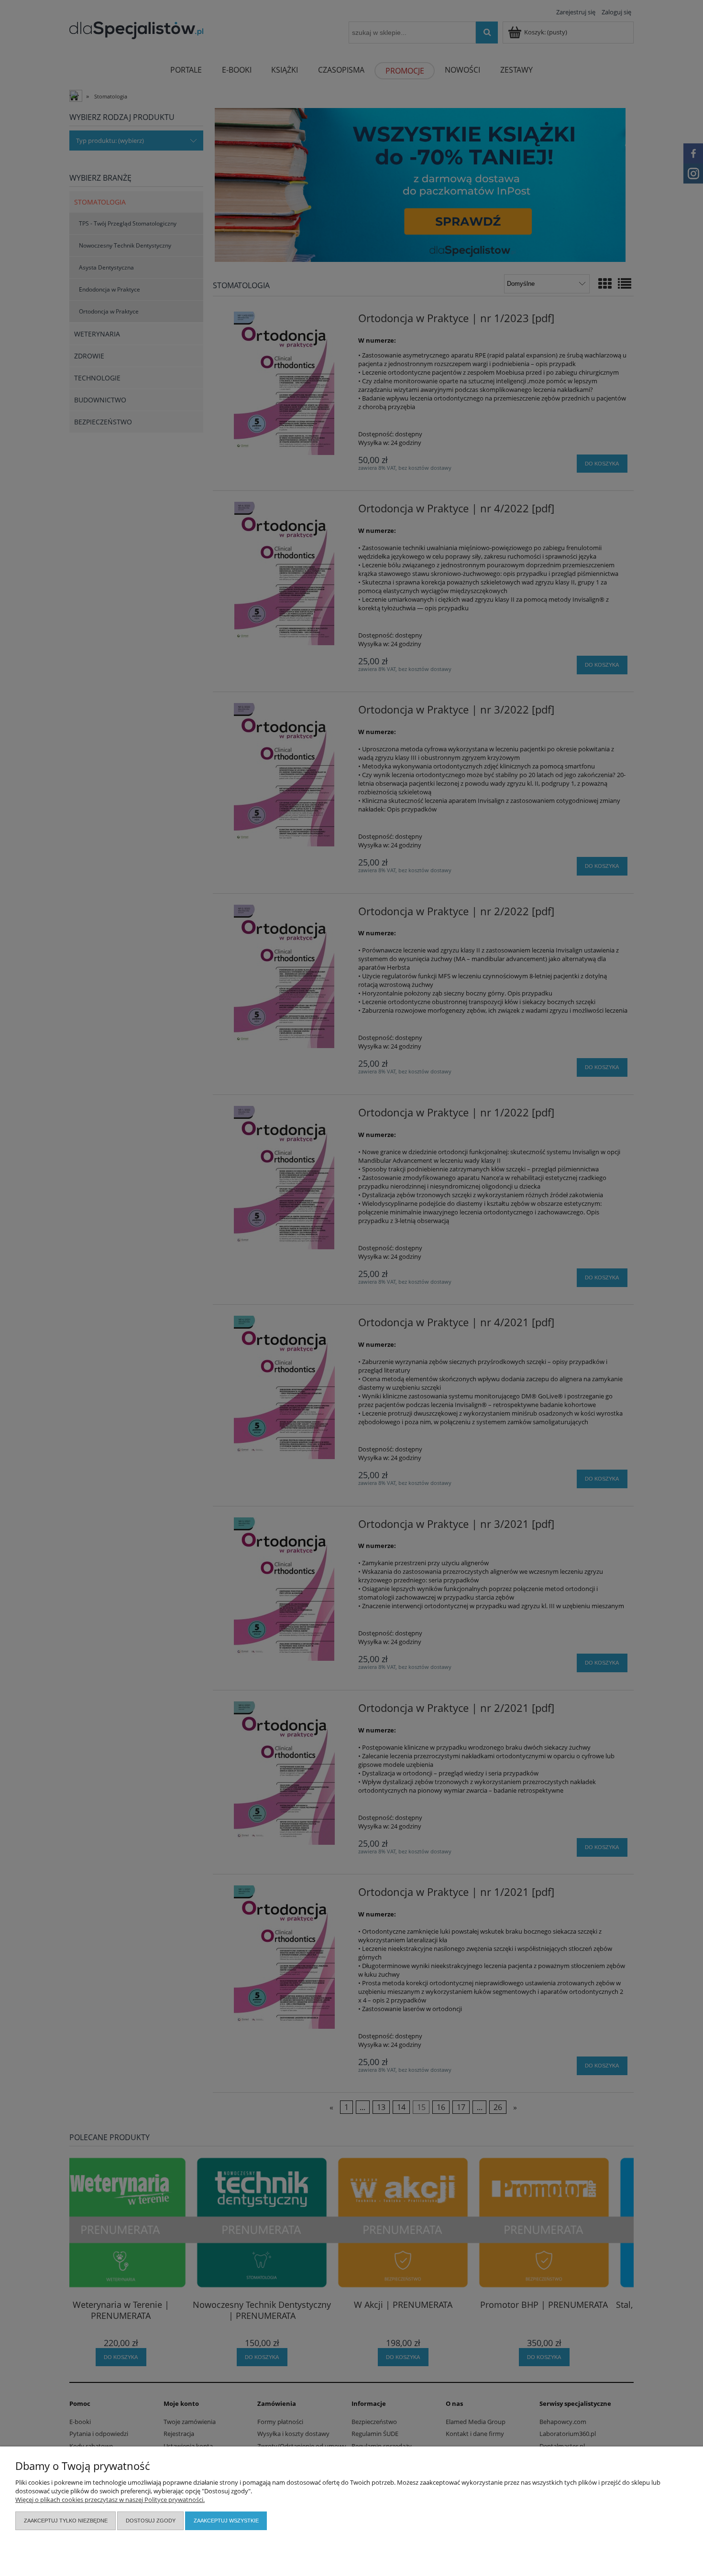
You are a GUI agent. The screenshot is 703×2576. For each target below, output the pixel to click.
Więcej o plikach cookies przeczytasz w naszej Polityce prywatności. (110, 2500)
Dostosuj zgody (151, 2521)
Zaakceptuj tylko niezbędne (66, 2521)
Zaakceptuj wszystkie (226, 2521)
